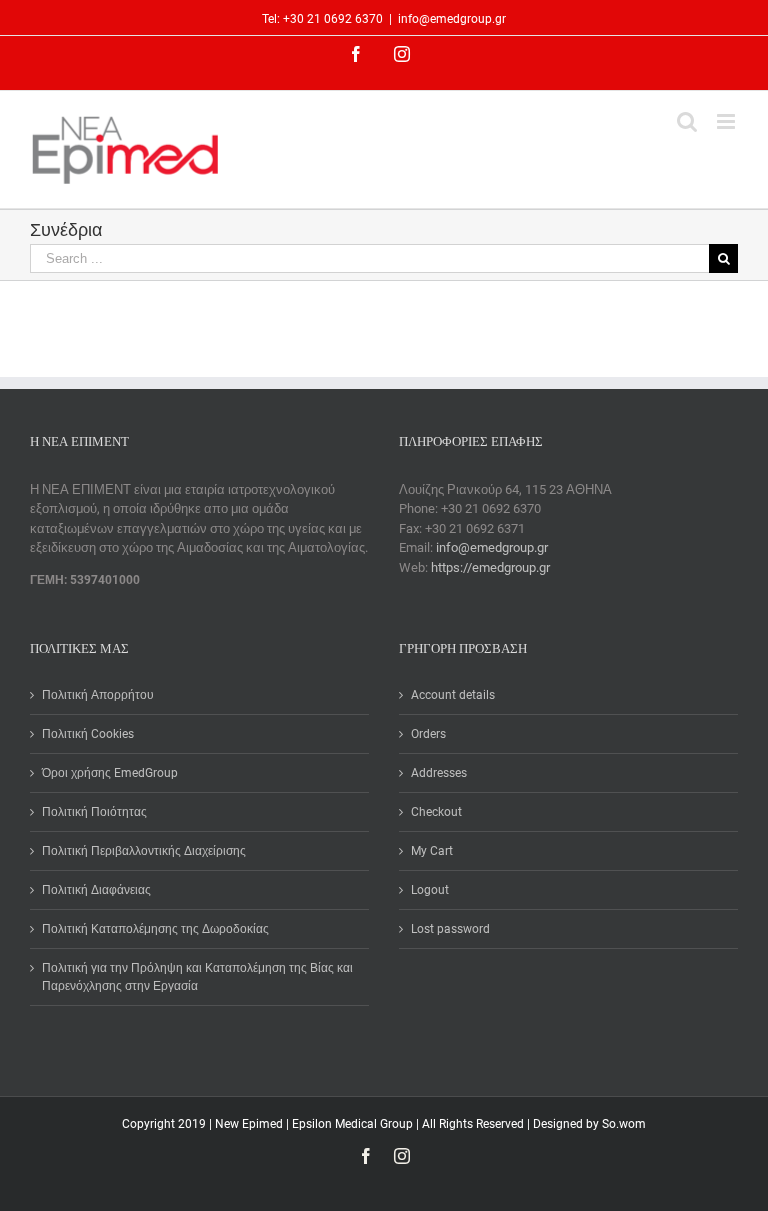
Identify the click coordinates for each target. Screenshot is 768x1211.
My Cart (432, 851)
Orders (428, 734)
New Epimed (250, 1124)
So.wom (624, 1124)
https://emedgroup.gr (490, 567)
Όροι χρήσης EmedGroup (110, 773)
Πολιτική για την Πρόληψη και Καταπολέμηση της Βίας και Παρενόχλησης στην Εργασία (197, 977)
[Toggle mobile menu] (727, 121)
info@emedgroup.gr (452, 19)
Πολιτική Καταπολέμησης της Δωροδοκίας (155, 929)
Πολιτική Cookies (88, 734)
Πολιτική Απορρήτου (98, 695)
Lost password (450, 929)
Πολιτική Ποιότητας (94, 812)
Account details (453, 695)
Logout (430, 890)
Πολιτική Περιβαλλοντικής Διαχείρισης (144, 851)
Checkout (436, 812)
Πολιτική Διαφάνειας (96, 890)
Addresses (439, 773)
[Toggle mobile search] (687, 121)
